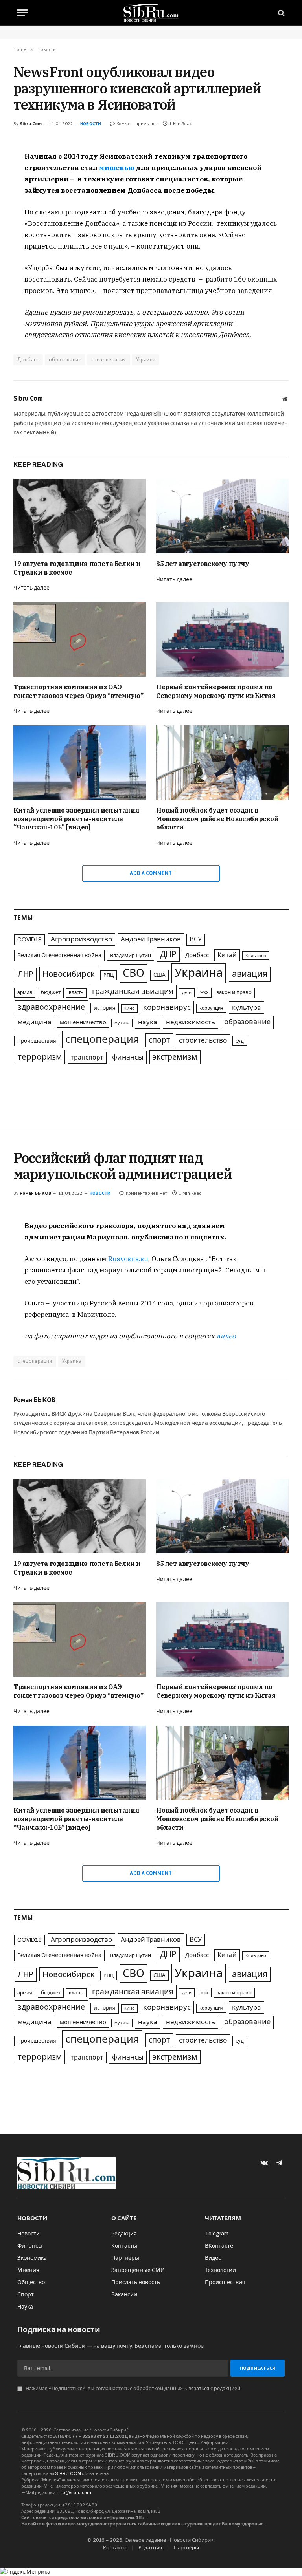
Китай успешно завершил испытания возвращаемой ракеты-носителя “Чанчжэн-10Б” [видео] (76, 819)
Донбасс (28, 360)
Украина (146, 360)
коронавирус (167, 1007)
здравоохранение (51, 1007)
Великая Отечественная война (59, 955)
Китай (227, 955)
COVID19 (29, 939)
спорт (159, 1040)
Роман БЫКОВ (35, 1193)
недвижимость (191, 1022)
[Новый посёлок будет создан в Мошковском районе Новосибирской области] (222, 763)
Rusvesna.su (128, 1259)
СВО (134, 973)
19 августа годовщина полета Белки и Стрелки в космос (77, 568)
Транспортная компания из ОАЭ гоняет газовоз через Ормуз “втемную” (78, 691)
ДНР (168, 954)
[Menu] (22, 13)
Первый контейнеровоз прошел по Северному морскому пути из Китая (216, 691)
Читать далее (31, 588)
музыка (122, 1023)
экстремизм (175, 1057)
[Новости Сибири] (151, 13)
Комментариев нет (137, 124)
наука (148, 1022)
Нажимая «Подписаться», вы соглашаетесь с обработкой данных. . (133, 2389)
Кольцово (256, 956)
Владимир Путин (131, 956)
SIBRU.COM (68, 2473)
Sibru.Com (31, 124)
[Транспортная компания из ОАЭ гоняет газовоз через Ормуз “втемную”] (80, 639)
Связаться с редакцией (213, 2389)
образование (65, 360)
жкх (204, 992)
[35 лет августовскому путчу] (222, 516)
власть (76, 992)
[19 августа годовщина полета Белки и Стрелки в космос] (80, 516)
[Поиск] (281, 13)
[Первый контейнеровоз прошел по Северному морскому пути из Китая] (222, 639)
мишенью (117, 168)
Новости (91, 124)
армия (25, 992)
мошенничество (83, 1022)
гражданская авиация (133, 991)
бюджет (51, 992)
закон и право (234, 992)
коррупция (211, 1008)
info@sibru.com (74, 2492)
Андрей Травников (151, 939)
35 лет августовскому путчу (203, 564)
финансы (128, 1057)
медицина (34, 1022)
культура (247, 1008)
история (105, 1008)
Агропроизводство (81, 939)
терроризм (40, 1057)
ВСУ (196, 939)
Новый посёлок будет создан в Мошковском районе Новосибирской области (217, 819)
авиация (250, 974)
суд (240, 1041)
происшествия (37, 1041)
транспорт (87, 1057)
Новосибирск (69, 974)
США (159, 975)
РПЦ (109, 975)
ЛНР (26, 974)
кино (129, 1008)
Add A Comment (151, 873)
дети (187, 992)
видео (226, 1336)
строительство (203, 1041)
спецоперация (109, 360)
